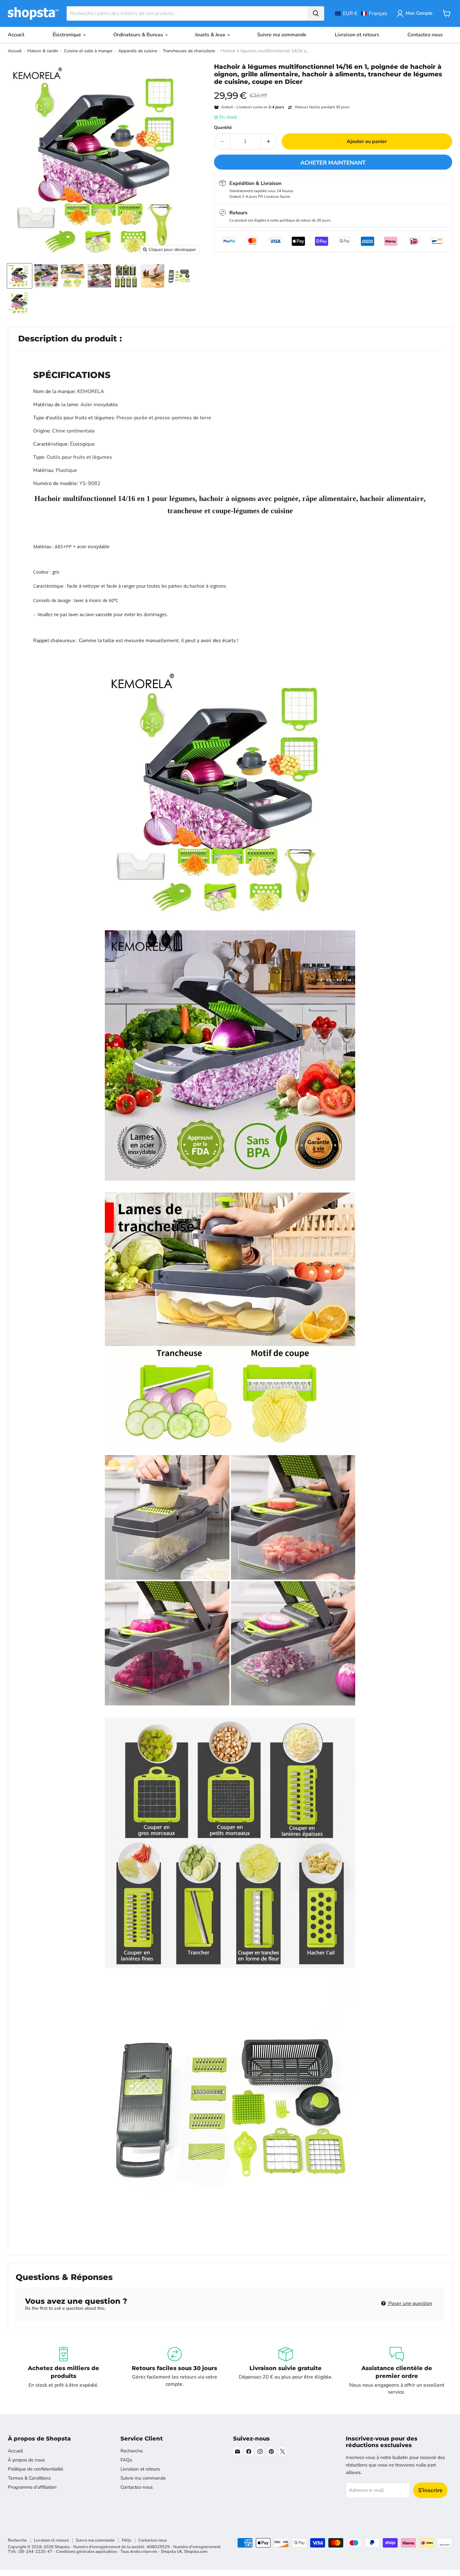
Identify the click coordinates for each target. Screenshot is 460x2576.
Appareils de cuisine (138, 51)
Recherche (132, 2451)
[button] (361, 13)
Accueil (16, 35)
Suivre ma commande (282, 35)
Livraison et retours (357, 35)
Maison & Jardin (43, 51)
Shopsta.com (196, 2552)
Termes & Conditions (29, 2478)
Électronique (67, 35)
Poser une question (410, 2303)
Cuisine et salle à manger (88, 51)
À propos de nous (26, 2460)
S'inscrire (430, 2490)
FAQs (126, 2460)
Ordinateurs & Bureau (139, 35)
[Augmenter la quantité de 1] (269, 141)
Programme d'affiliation (32, 2487)
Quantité (223, 128)
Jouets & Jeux (211, 35)
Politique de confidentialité (36, 2469)
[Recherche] (316, 13)
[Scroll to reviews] (333, 89)
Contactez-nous (425, 35)
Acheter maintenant (333, 163)
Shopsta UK (171, 2552)
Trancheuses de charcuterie (189, 51)
